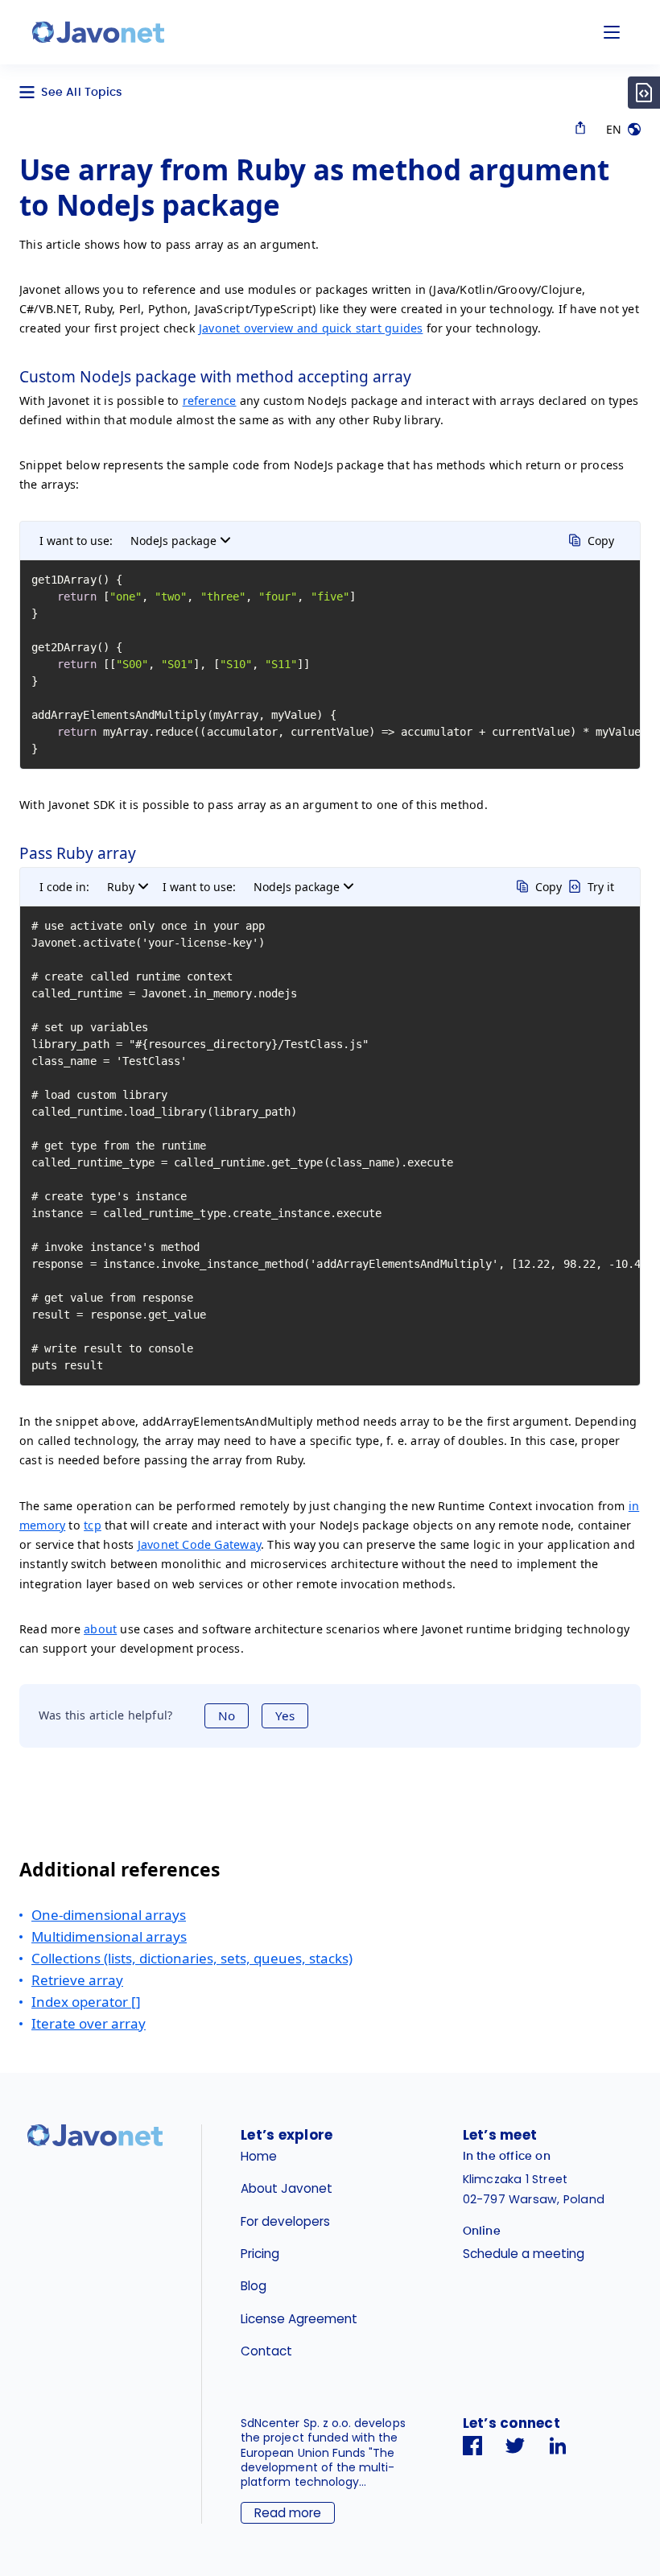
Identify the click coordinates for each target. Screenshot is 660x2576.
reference (210, 400)
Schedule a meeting (524, 2254)
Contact (266, 2351)
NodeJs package (173, 541)
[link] (98, 32)
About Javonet (287, 2188)
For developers (285, 2221)
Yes (285, 1715)
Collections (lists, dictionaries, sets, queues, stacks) (192, 1958)
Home (259, 2156)
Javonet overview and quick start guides (311, 328)
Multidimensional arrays (109, 1936)
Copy (601, 541)
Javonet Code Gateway (199, 1544)
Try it (601, 887)
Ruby (121, 887)
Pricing (260, 2254)
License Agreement (299, 2319)
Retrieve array (77, 1980)
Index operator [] (86, 2002)
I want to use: (76, 541)
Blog (254, 2286)
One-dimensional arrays (109, 1915)
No (227, 1715)
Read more (288, 2513)
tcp (93, 1525)
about (100, 1629)
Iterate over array (89, 2023)
